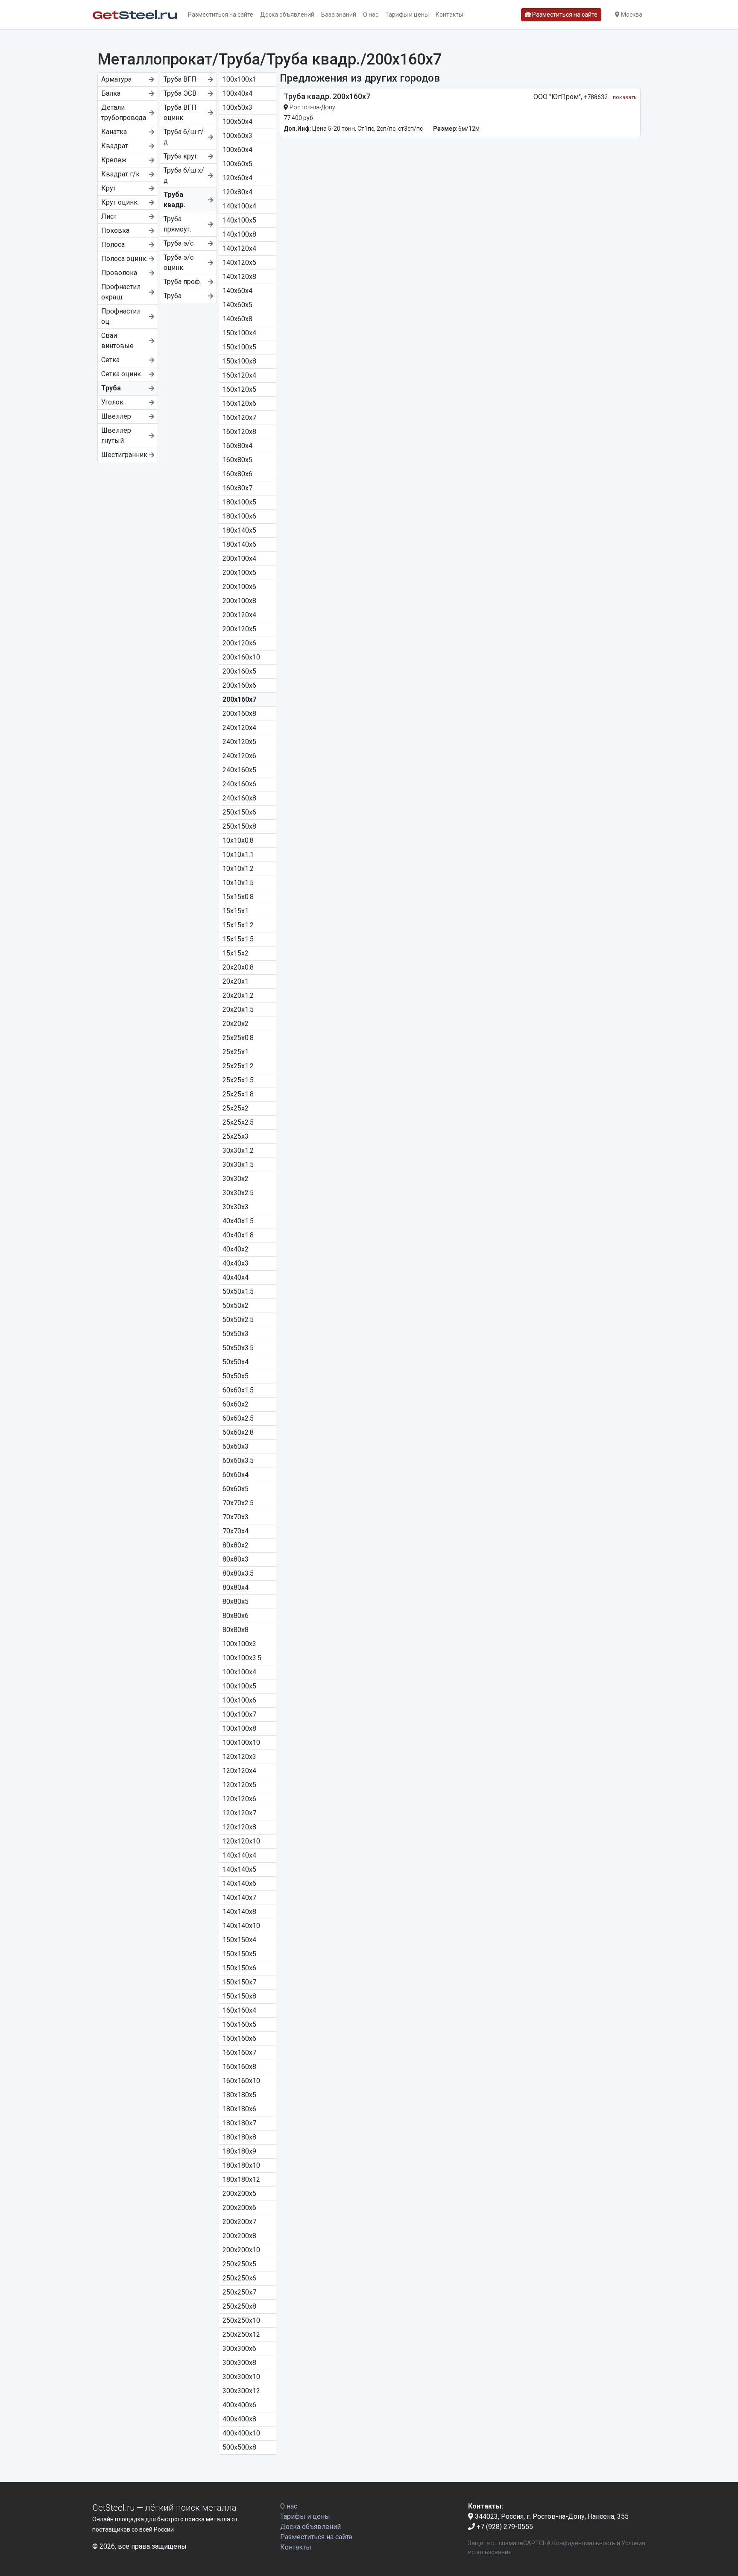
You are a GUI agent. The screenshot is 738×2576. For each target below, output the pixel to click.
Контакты (449, 15)
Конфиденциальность (584, 2543)
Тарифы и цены (407, 15)
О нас (371, 15)
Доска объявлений (287, 15)
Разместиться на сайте (221, 15)
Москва (631, 15)
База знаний (339, 15)
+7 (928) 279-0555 (504, 2527)
